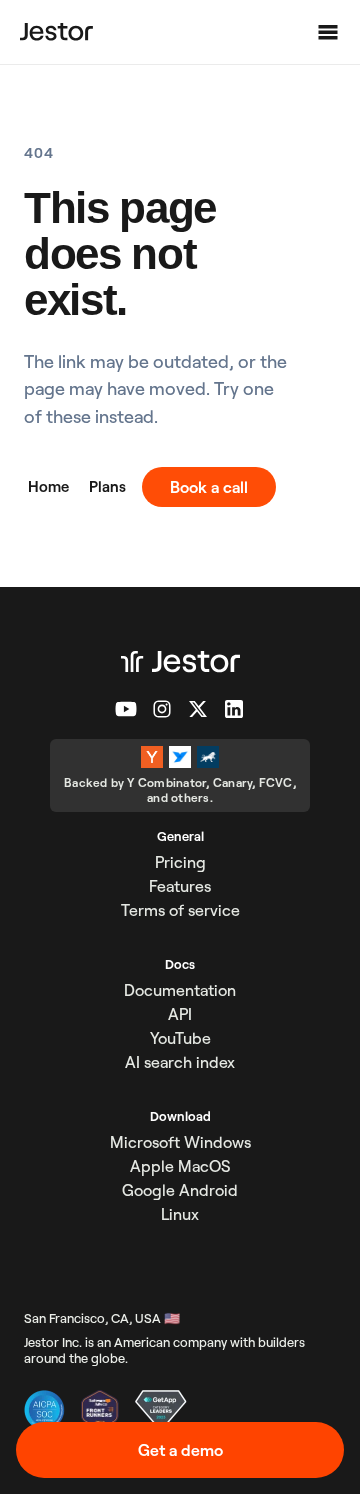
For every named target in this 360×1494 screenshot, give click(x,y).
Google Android (180, 1190)
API (180, 1014)
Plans (107, 486)
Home (48, 486)
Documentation (180, 990)
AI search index (180, 1062)
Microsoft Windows (180, 1142)
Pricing (180, 862)
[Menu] (328, 32)
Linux (180, 1214)
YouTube (180, 1038)
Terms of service (180, 910)
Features (180, 886)
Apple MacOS (180, 1166)
